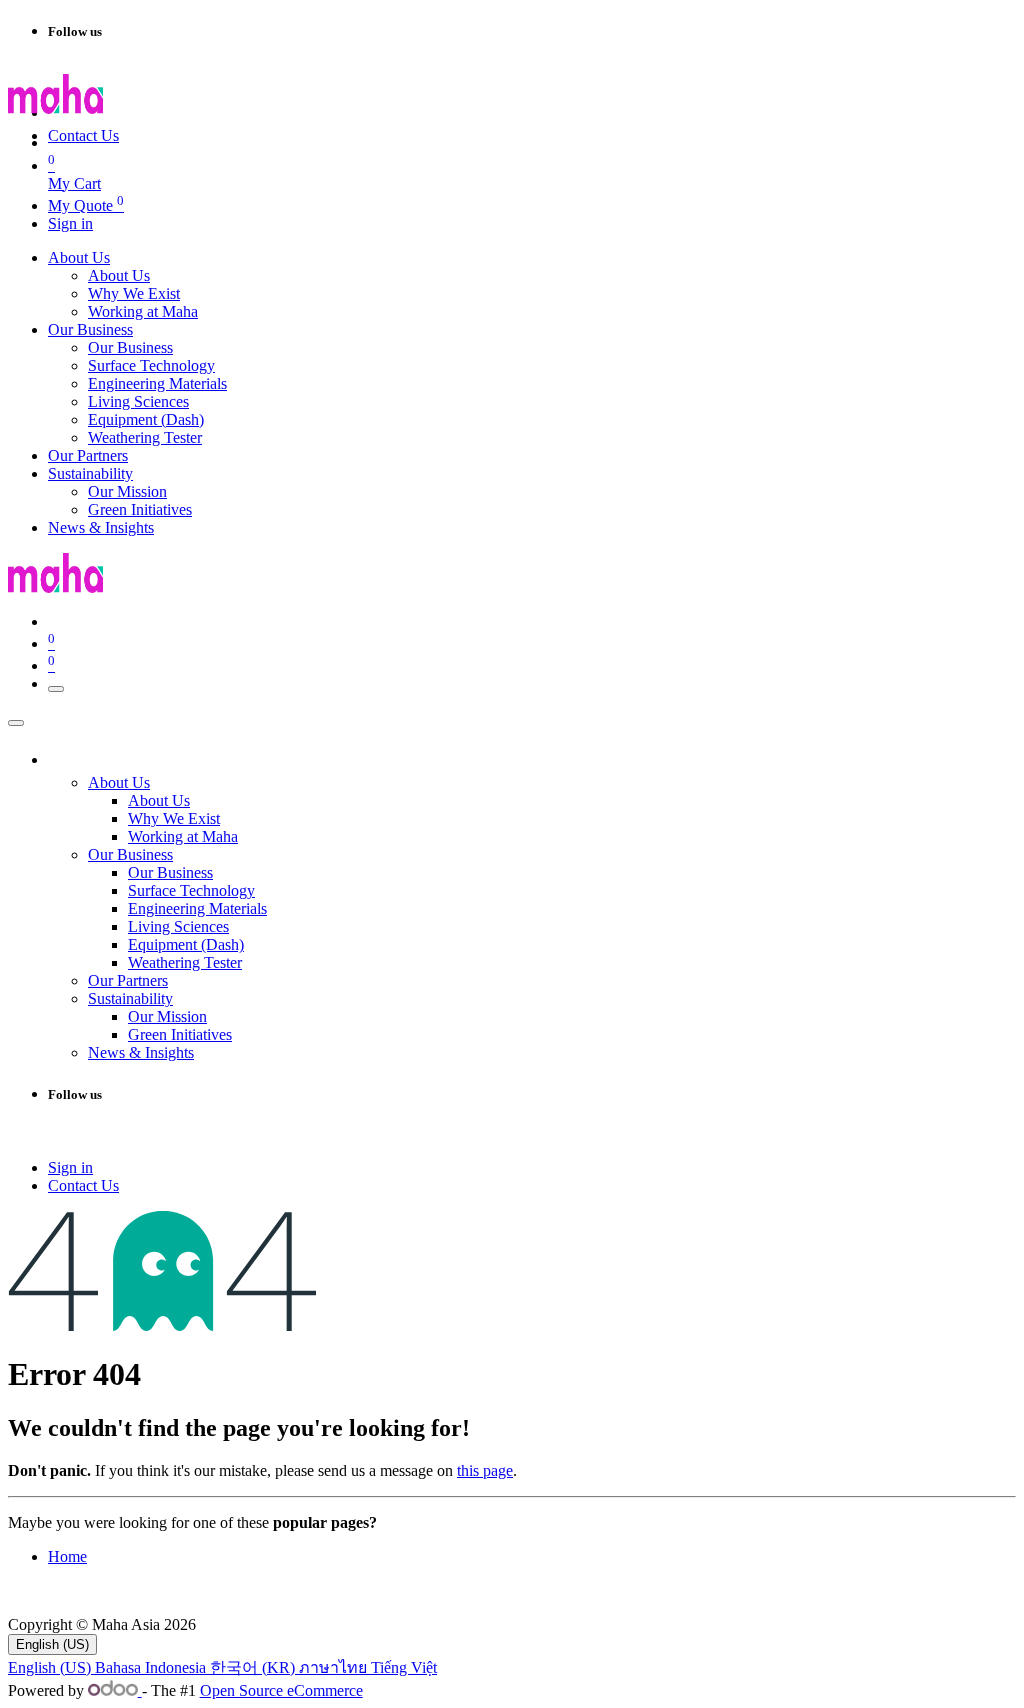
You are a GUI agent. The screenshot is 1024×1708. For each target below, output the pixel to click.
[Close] (16, 723)
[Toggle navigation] (56, 689)
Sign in (70, 223)
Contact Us (83, 135)
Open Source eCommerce (281, 1690)
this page (485, 1470)
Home (67, 1556)
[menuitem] (79, 257)
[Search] (240, 118)
